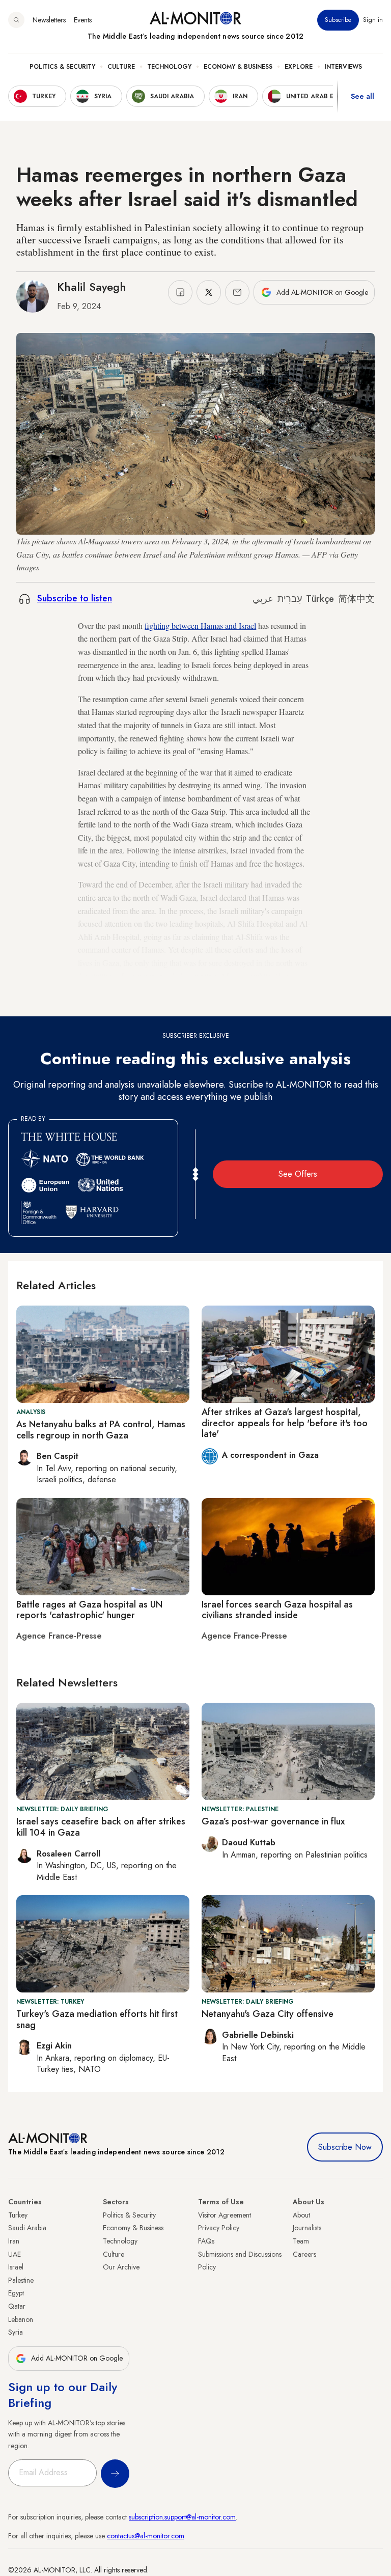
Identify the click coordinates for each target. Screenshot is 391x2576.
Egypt (16, 2293)
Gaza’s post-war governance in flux (273, 1821)
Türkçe (320, 599)
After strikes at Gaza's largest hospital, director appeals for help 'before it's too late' (285, 1423)
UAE (15, 2254)
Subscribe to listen (75, 598)
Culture (121, 67)
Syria (16, 2332)
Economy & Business (238, 67)
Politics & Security (62, 67)
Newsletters (49, 20)
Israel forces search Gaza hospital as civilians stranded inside (277, 1610)
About (301, 2215)
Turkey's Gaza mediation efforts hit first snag (97, 2019)
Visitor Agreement (225, 2215)
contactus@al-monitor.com (146, 2536)
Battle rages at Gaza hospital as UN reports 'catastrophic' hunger (89, 1610)
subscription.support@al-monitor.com (182, 2517)
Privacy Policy (219, 2228)
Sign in (373, 20)
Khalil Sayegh (92, 287)
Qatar (17, 2306)
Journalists (307, 2228)
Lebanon (21, 2319)
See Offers (298, 1174)
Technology (169, 67)
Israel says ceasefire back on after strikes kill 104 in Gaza (101, 1827)
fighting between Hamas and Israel (200, 626)
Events (83, 20)
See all (362, 96)
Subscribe (338, 20)
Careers (304, 2254)
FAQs (206, 2241)
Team (301, 2241)
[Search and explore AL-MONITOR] (16, 20)
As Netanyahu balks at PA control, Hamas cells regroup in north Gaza (101, 1430)
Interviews (343, 67)
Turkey (18, 2215)
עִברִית (290, 599)
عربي (263, 599)
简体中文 (356, 599)
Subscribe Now (345, 2147)
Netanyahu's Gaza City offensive (268, 2014)
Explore (299, 67)
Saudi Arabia (27, 2228)
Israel (16, 2267)
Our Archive (121, 2267)
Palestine (21, 2280)
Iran (14, 2241)
